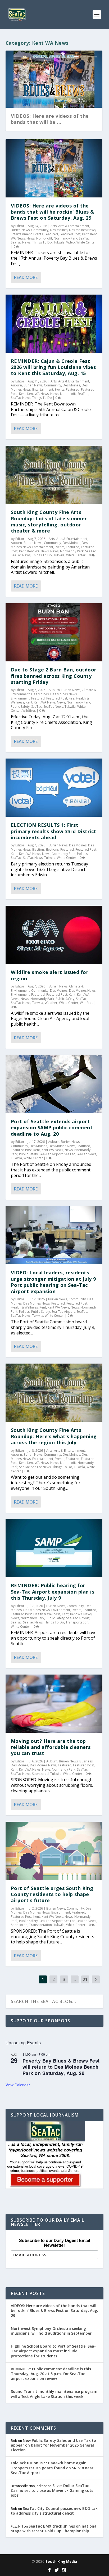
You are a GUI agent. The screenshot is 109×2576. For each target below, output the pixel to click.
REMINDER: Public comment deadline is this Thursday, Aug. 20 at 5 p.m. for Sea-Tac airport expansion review (51, 2374)
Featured (51, 234)
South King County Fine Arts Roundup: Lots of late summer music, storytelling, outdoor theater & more (49, 521)
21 (85, 1979)
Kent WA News (38, 394)
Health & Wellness (24, 1307)
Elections (52, 849)
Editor (20, 226)
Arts (54, 226)
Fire (72, 698)
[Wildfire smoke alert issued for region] (54, 935)
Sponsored (40, 1774)
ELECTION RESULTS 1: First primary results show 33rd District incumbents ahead (54, 831)
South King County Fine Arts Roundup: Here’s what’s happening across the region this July (54, 1436)
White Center (86, 242)
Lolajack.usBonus (27, 2463)
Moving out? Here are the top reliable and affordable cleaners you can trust (51, 1747)
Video (71, 242)
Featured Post (70, 234)
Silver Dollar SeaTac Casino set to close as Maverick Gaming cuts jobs (52, 2490)
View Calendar (18, 2085)
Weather (51, 1003)
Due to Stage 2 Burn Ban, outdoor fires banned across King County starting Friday (54, 676)
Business (86, 1761)
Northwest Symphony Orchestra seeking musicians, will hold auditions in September (51, 2331)
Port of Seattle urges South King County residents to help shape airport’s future (52, 1894)
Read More (26, 277)
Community (40, 230)
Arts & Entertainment (74, 226)
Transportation (77, 1622)
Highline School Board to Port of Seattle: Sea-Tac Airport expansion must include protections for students (53, 2351)
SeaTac (84, 238)
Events (38, 234)
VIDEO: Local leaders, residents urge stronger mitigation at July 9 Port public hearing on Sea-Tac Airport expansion (53, 1282)
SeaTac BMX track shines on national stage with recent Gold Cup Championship (54, 2528)
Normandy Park (65, 238)
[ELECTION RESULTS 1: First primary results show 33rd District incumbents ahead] (54, 788)
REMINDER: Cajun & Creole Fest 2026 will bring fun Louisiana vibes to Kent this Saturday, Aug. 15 (53, 367)
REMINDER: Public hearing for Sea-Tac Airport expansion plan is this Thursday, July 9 (53, 1592)
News (31, 238)
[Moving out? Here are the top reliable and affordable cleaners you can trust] (54, 1704)
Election (38, 849)
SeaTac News (21, 242)
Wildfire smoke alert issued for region (50, 975)
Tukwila (59, 242)
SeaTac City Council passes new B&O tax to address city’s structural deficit (54, 2511)
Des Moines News (82, 230)
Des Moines (59, 230)
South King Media (61, 2561)
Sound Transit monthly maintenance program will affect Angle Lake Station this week (54, 2394)
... (75, 1979)
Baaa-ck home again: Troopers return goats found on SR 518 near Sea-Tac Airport (52, 2468)
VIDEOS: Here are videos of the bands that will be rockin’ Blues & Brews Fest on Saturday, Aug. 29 (53, 212)
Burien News (20, 230)
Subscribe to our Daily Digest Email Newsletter (54, 2243)
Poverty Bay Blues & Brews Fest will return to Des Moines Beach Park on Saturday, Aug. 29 (61, 2067)
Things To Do (42, 242)
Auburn (16, 385)
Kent (85, 234)
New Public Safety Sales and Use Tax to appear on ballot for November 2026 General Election (53, 2445)
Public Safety (20, 707)
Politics (82, 854)
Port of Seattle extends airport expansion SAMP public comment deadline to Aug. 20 (52, 1128)
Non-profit (44, 238)
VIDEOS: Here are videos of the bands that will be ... (50, 119)
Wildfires (29, 710)
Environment (20, 698)
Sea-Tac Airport (51, 1154)
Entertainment (21, 234)
